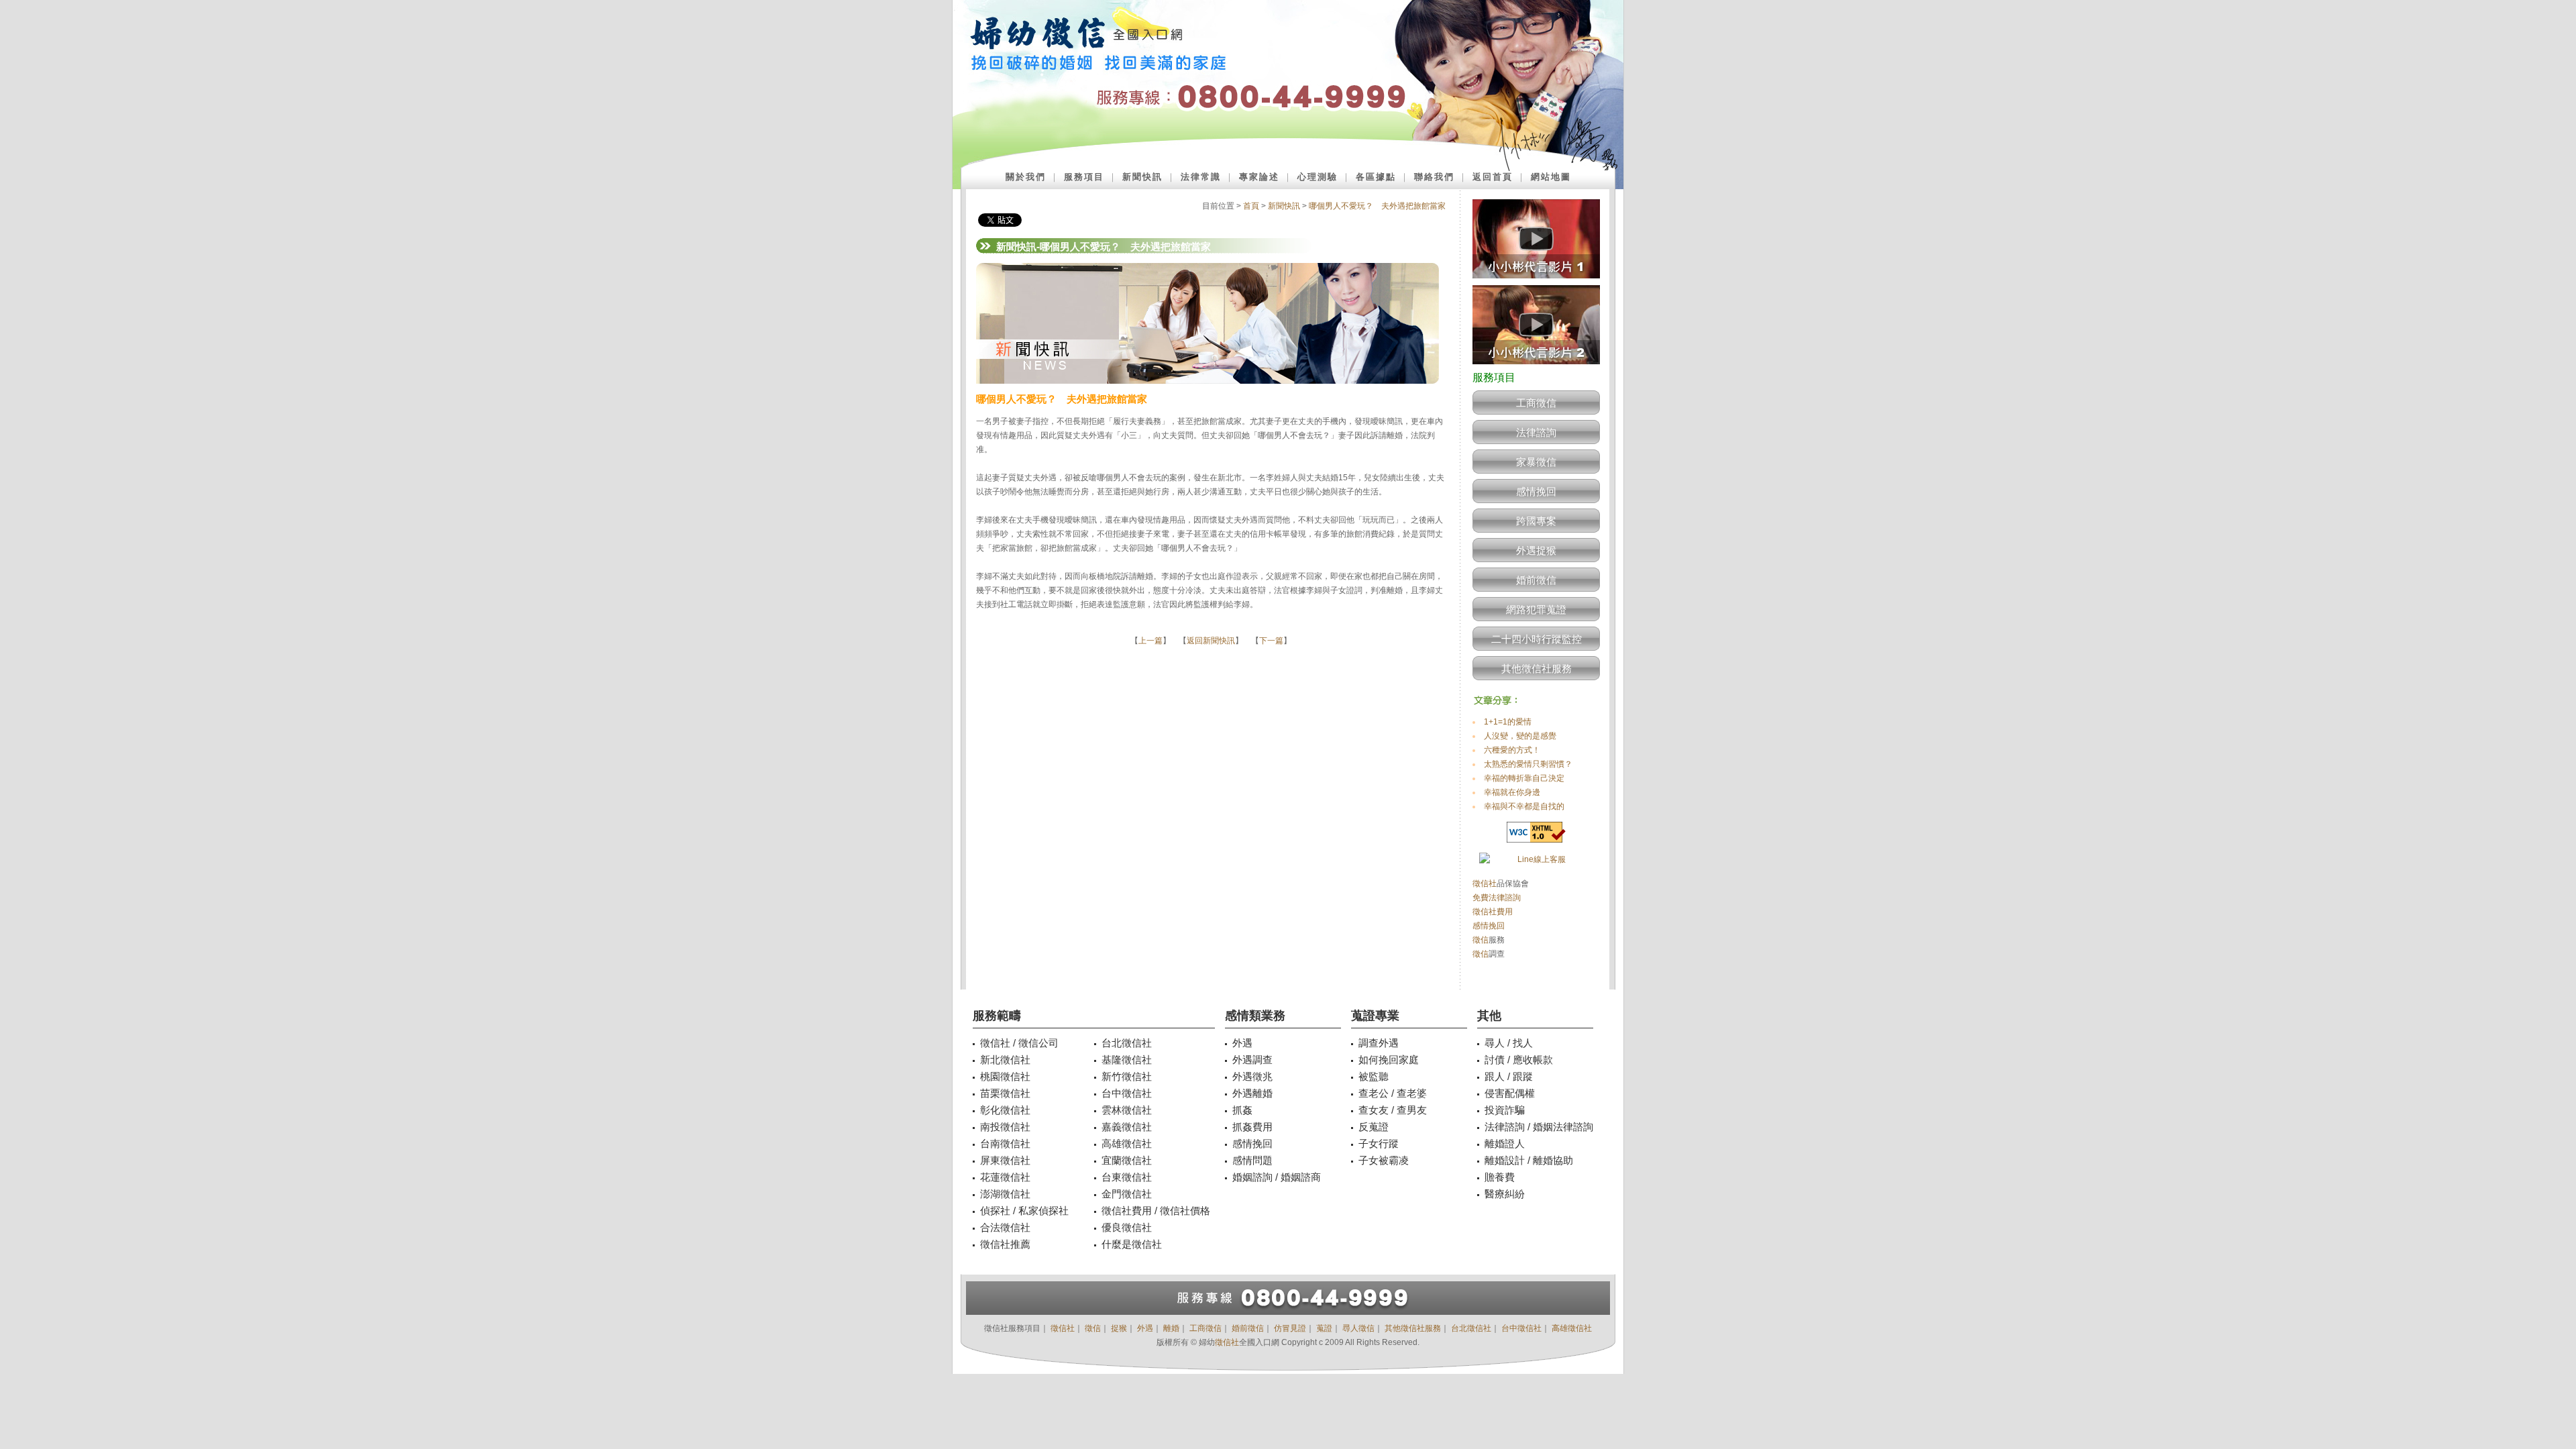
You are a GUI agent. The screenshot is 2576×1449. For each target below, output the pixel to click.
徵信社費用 (1493, 912)
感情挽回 (1536, 491)
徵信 (1481, 940)
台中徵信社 (1521, 1328)
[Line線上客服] (1536, 860)
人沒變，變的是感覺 (1520, 736)
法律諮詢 (1536, 432)
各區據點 (1376, 177)
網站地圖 (1551, 177)
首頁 (1251, 206)
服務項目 (1084, 177)
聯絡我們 (1434, 177)
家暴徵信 (1536, 462)
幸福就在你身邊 (1512, 792)
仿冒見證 (1290, 1328)
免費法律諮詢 (1497, 898)
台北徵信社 (1471, 1328)
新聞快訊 (1142, 177)
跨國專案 (1536, 521)
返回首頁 (1493, 177)
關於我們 (1026, 177)
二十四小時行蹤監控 (1537, 639)
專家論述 (1259, 177)
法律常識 (1201, 177)
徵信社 (1485, 883)
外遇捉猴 (1536, 550)
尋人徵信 (1358, 1328)
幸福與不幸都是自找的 (1524, 806)
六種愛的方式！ (1512, 750)
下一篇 (1271, 641)
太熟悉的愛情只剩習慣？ (1528, 764)
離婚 (1171, 1328)
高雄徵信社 (1572, 1328)
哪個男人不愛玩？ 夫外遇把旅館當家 (1377, 206)
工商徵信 (1536, 403)
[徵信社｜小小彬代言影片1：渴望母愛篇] (1536, 282)
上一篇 (1150, 641)
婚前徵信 (1536, 580)
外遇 (1145, 1328)
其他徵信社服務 (1537, 668)
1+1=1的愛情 (1508, 722)
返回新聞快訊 (1211, 641)
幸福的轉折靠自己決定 (1524, 778)
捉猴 (1119, 1328)
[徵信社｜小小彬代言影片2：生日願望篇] (1536, 368)
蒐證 (1324, 1328)
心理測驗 (1318, 177)
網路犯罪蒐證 (1536, 609)
